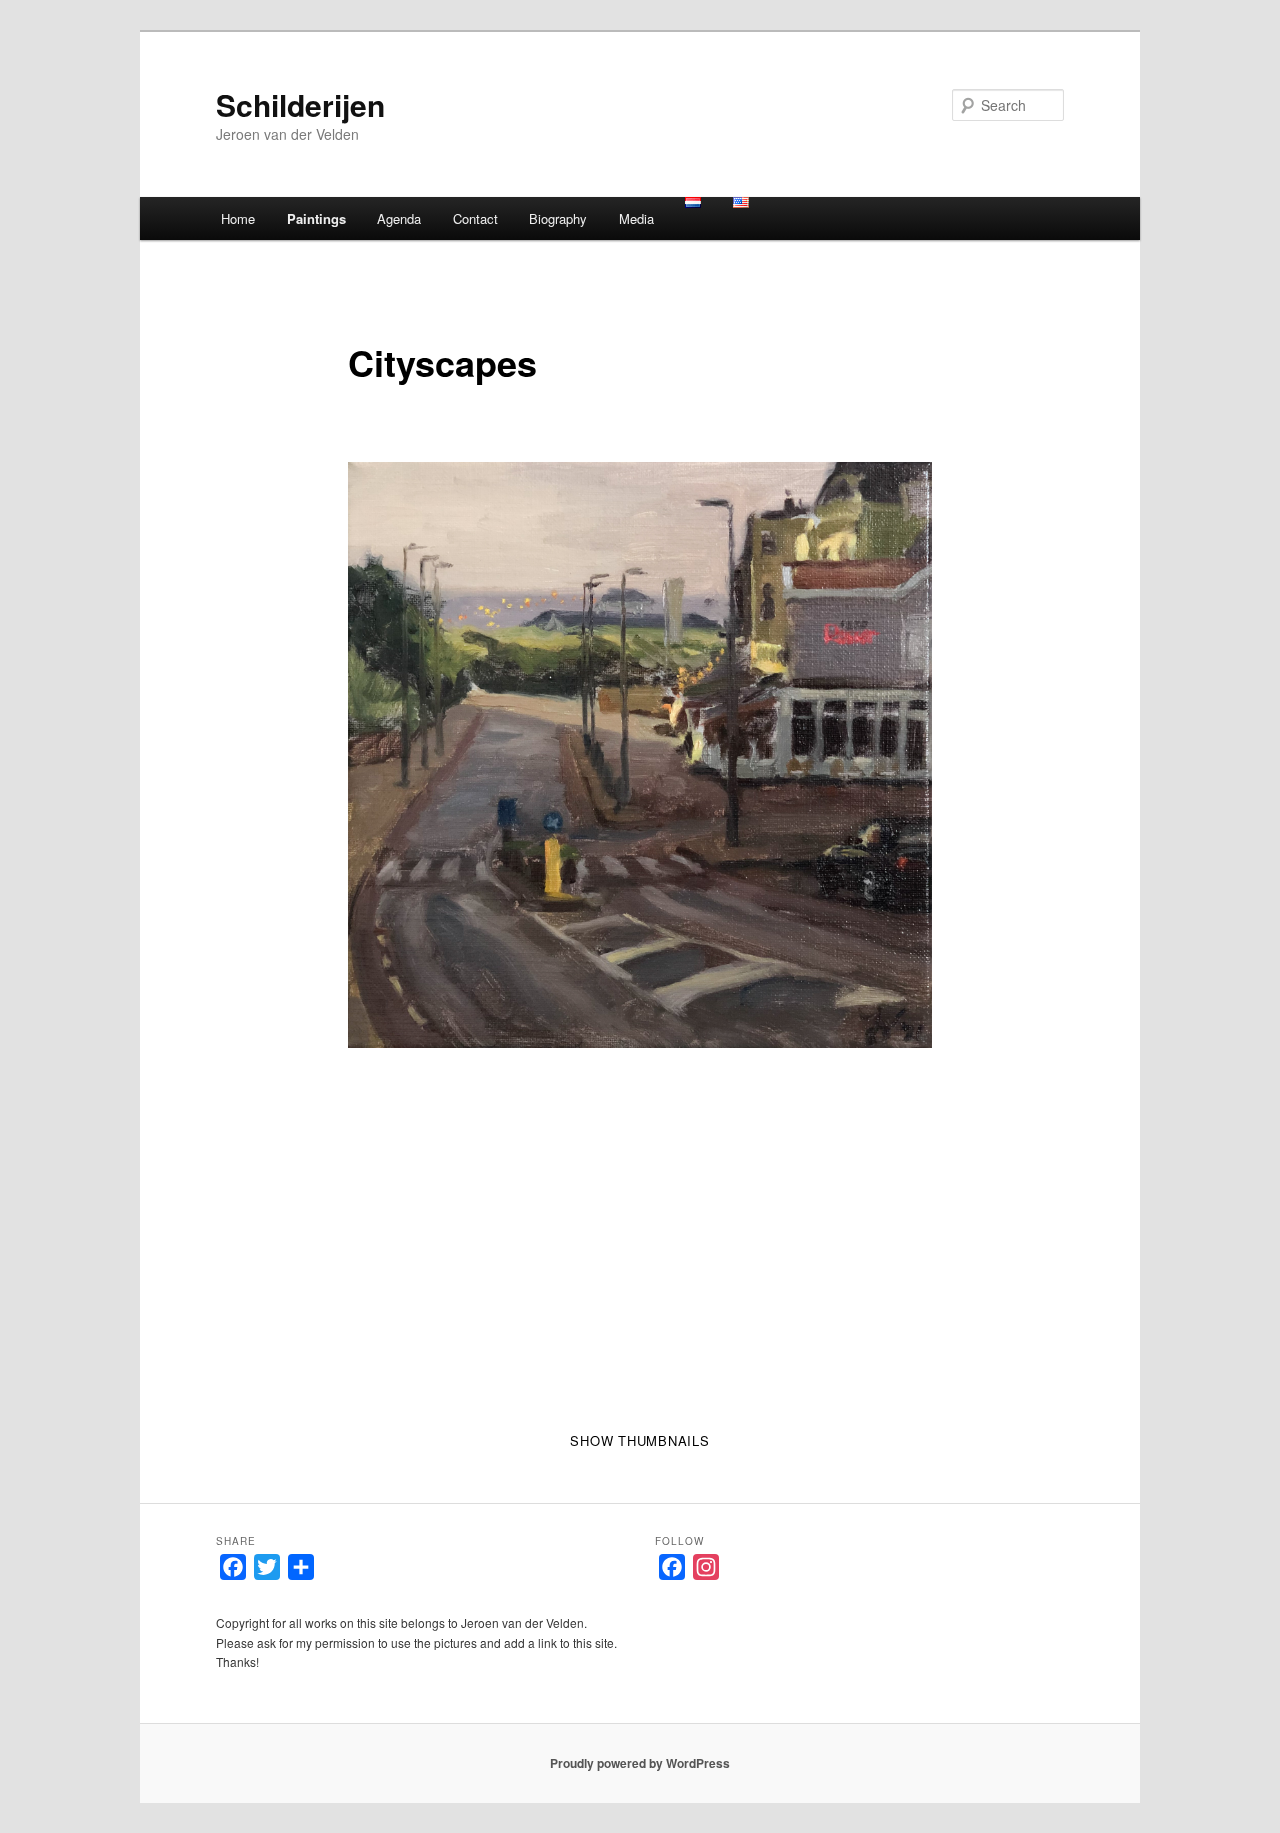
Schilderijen (300, 104)
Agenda (399, 218)
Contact (475, 218)
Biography (558, 218)
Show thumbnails (639, 1440)
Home (238, 218)
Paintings (316, 218)
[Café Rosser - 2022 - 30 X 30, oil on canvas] (640, 755)
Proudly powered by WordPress (640, 1763)
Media (636, 218)
